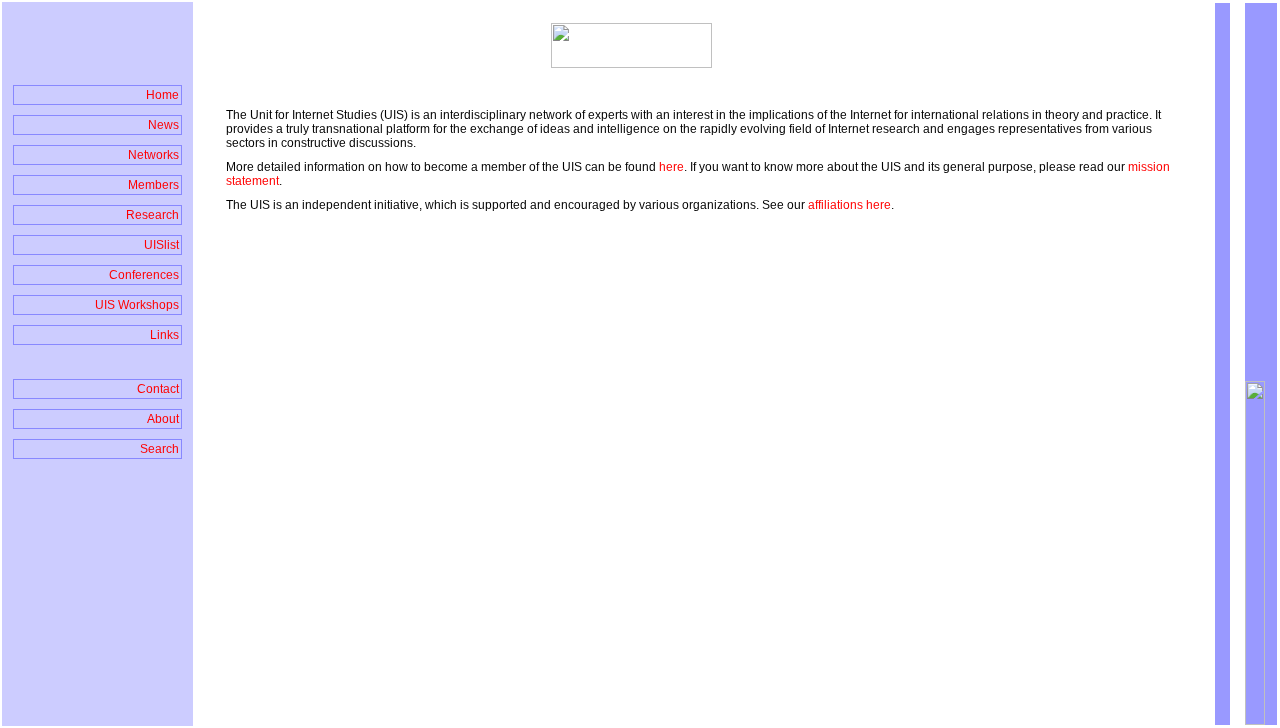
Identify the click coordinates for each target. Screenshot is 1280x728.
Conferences (144, 275)
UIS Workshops (137, 305)
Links (164, 335)
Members (153, 185)
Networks (153, 155)
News (163, 125)
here (671, 167)
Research (152, 215)
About (163, 419)
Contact (158, 389)
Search (159, 449)
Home (162, 95)
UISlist (161, 245)
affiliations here (849, 205)
